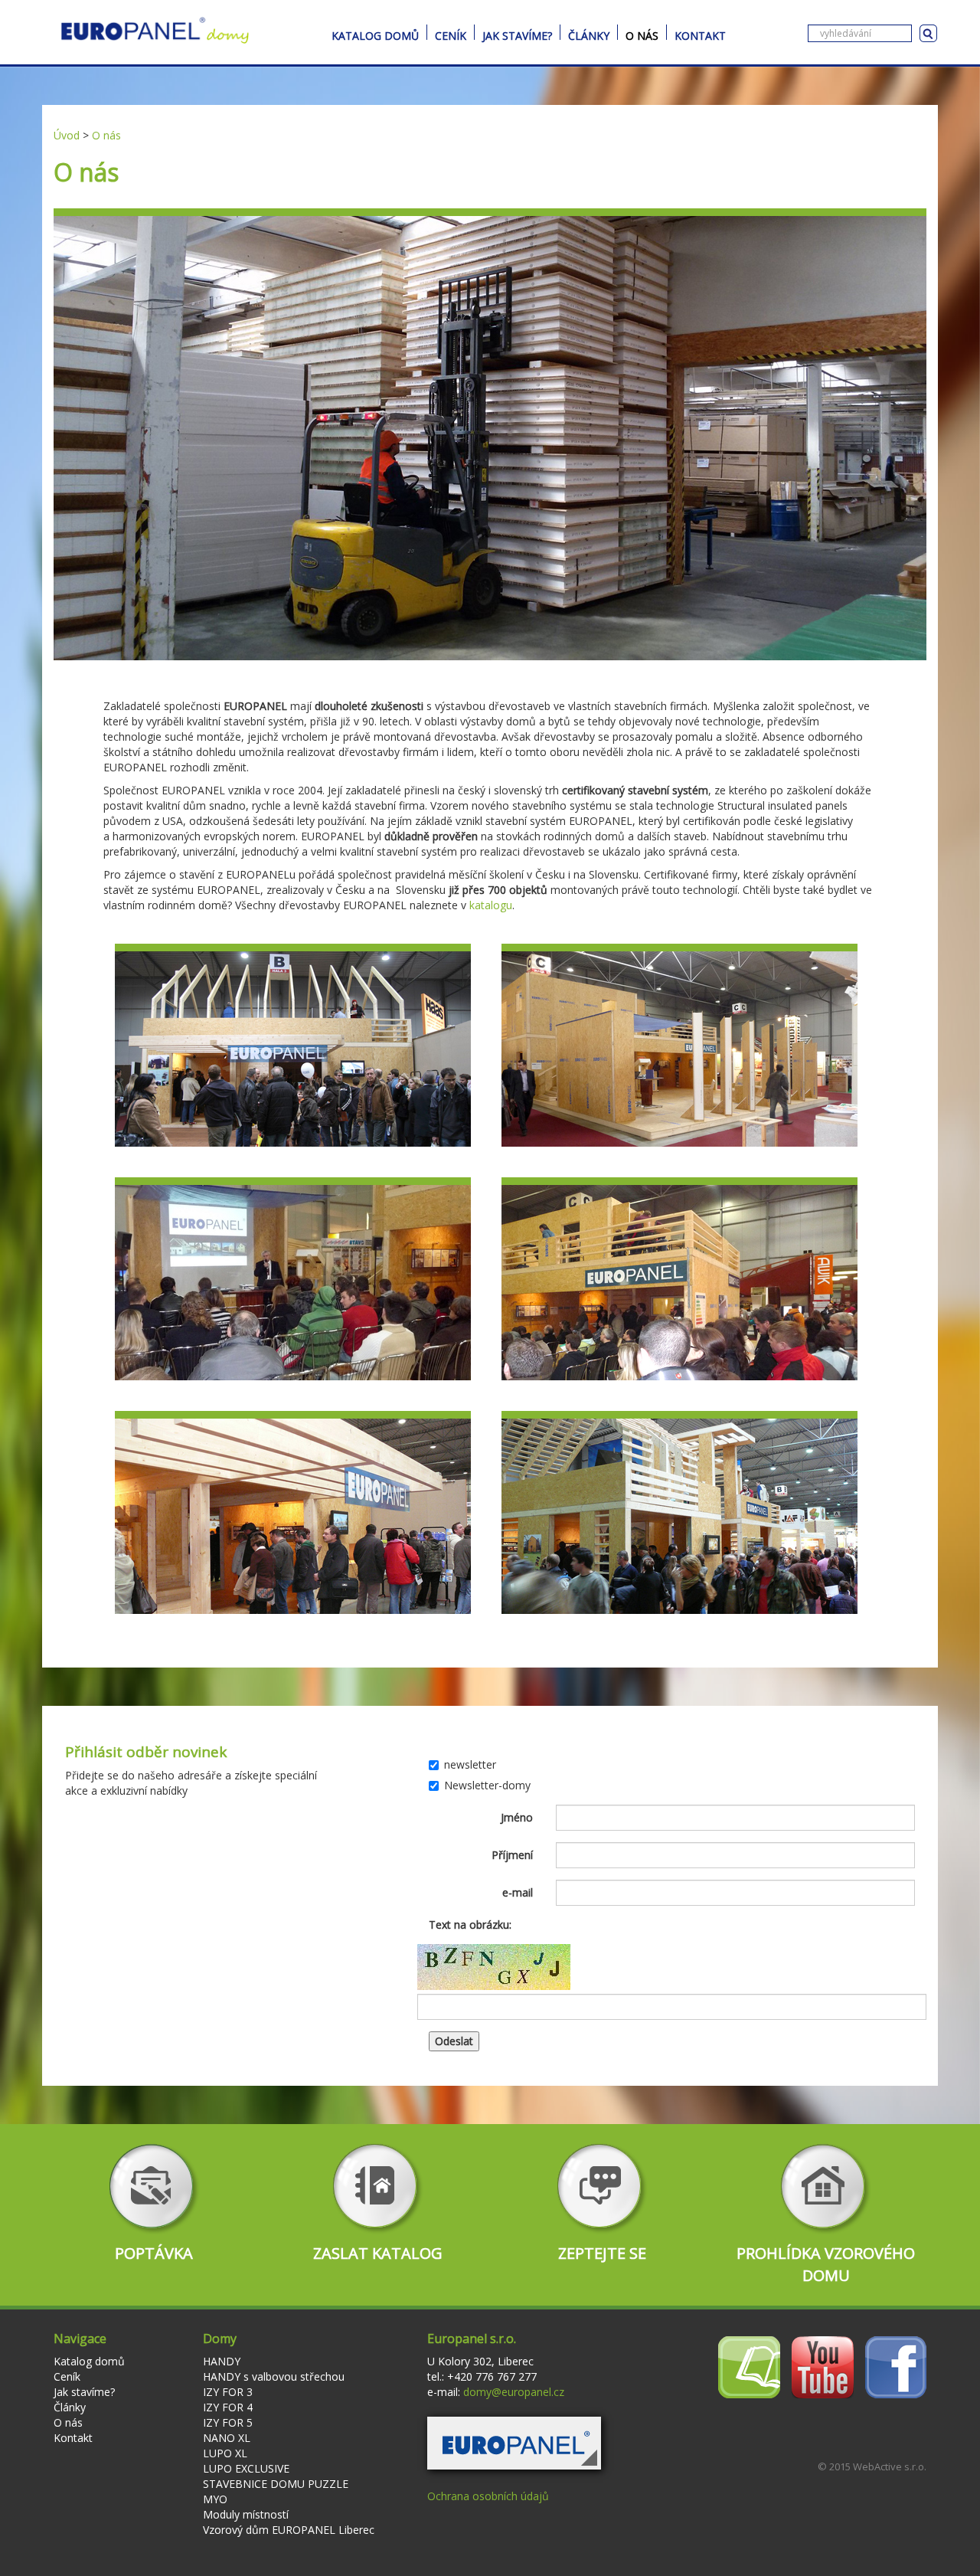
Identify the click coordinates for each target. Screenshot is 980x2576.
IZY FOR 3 (228, 2392)
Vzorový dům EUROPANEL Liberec (289, 2530)
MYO (215, 2499)
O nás (642, 34)
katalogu (491, 905)
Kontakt (700, 34)
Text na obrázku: (470, 1925)
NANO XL (227, 2438)
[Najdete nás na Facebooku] (896, 2367)
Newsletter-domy (487, 1785)
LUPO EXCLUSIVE (246, 2468)
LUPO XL (225, 2453)
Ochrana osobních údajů (488, 2496)
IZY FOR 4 (228, 2407)
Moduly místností (246, 2514)
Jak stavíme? (517, 34)
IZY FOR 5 (228, 2422)
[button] (514, 2443)
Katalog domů (375, 34)
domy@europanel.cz (514, 2392)
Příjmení (512, 1855)
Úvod (67, 135)
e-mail (518, 1892)
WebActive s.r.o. (890, 2466)
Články (589, 34)
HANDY (222, 2361)
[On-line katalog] (749, 2367)
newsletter (470, 1764)
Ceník (451, 34)
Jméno (517, 1817)
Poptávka (154, 2253)
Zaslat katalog (378, 2253)
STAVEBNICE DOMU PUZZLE (276, 2484)
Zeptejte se (602, 2253)
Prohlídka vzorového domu (826, 2264)
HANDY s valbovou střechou (274, 2376)
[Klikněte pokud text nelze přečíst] (494, 1967)
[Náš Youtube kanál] (823, 2367)
